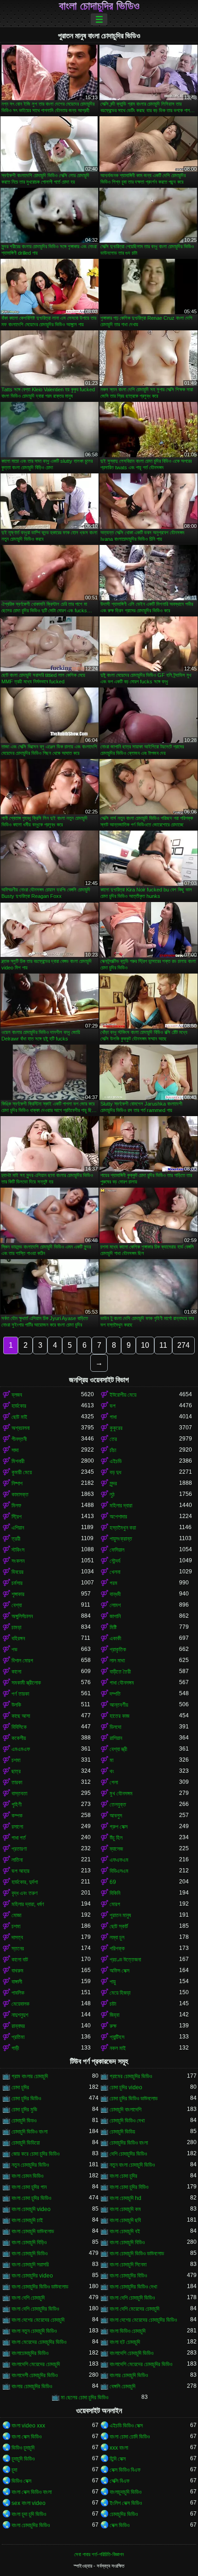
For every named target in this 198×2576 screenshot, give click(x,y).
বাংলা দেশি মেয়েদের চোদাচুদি (134, 2309)
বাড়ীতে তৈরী (120, 1672)
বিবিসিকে (19, 1727)
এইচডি (116, 1461)
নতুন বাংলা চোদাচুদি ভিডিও (132, 2165)
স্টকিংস (18, 1550)
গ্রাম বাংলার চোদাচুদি (30, 2076)
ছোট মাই (19, 1417)
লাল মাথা (117, 1661)
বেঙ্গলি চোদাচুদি (122, 2386)
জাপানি (115, 1616)
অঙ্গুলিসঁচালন (22, 1616)
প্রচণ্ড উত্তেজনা (125, 1960)
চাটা (113, 2004)
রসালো (17, 1827)
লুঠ (112, 1494)
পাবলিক (18, 1993)
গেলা (114, 1782)
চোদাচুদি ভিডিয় (122, 2132)
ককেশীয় (19, 1738)
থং (112, 1771)
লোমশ (115, 1605)
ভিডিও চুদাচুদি (23, 2448)
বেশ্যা (17, 1605)
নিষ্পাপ (17, 1483)
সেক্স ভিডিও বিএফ (125, 2470)
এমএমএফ (21, 1749)
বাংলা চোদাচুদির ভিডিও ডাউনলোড (40, 2287)
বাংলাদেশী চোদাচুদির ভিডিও (35, 2375)
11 (163, 1345)
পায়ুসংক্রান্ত (121, 1539)
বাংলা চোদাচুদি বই (125, 2231)
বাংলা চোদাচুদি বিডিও (127, 2242)
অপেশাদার (118, 1517)
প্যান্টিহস (117, 2037)
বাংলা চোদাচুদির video (32, 2276)
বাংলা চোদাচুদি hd (125, 2198)
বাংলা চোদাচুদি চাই (27, 2220)
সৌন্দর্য (115, 1561)
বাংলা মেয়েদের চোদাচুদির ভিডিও (39, 2342)
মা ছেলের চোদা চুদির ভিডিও (84, 2397)
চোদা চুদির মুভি (24, 2110)
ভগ (113, 1406)
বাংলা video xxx (28, 2426)
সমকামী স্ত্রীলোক (26, 1683)
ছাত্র (16, 1771)
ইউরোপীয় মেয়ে (123, 1395)
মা (111, 1760)
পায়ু (113, 1982)
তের (113, 1439)
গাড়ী (15, 2048)
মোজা (16, 1915)
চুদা (14, 2470)
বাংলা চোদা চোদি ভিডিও (130, 2437)
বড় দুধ (115, 1472)
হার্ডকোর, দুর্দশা (25, 1882)
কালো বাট (20, 1960)
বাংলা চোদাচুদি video (31, 2209)
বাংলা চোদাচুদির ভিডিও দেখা (133, 2287)
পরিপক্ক (117, 1948)
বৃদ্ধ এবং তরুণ (25, 1893)
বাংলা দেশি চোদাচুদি (28, 2298)
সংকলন (18, 1561)
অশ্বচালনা (20, 1428)
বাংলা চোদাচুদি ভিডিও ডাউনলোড (137, 2253)
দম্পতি (115, 1694)
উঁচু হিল (116, 1838)
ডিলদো (115, 1727)
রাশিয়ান (116, 1738)
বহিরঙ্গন (18, 1638)
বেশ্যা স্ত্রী (118, 1749)
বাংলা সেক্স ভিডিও (26, 2437)
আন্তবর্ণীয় (119, 1705)
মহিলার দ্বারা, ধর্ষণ (28, 1904)
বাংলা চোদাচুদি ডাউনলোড (33, 2231)
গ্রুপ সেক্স (119, 1827)
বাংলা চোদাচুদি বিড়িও (29, 2242)
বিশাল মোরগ (22, 1661)
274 (183, 1345)
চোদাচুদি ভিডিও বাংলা (29, 2132)
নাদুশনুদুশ (20, 2015)
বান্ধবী (115, 1594)
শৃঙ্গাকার (18, 1594)
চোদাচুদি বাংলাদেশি (125, 2110)
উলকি (16, 1705)
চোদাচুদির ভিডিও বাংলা (129, 2143)
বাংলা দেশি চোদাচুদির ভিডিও (35, 2309)
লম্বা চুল (117, 1937)
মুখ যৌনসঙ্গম (121, 1793)
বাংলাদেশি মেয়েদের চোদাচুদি (36, 2364)
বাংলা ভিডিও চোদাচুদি (128, 2331)
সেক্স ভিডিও (119, 2525)
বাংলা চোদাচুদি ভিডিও (29, 2253)
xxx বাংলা (119, 2448)
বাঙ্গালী (17, 1982)
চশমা (16, 1760)
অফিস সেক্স (119, 1971)
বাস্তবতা (19, 1793)
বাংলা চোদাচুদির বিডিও (128, 2276)
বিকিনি (115, 1893)
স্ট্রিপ (17, 1517)
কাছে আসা (21, 1716)
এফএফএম (119, 1860)
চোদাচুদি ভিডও (24, 2121)
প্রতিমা (18, 2037)
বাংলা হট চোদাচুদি (125, 2342)
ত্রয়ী (16, 1539)
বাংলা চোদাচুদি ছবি (125, 2220)
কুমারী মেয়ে (22, 1472)
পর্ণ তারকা (20, 1694)
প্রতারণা (19, 1849)
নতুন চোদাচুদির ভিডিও (30, 2165)
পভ (15, 1650)
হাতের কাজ (119, 1716)
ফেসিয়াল (117, 1550)
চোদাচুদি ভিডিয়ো (26, 2143)
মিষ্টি (113, 1627)
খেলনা (115, 1572)
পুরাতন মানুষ (120, 1915)
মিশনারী (18, 1461)
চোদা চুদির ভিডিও (26, 2098)
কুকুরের (116, 1428)
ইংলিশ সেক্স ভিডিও (126, 2503)
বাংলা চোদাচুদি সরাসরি (30, 2265)
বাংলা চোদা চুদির (123, 2176)
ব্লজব (17, 1395)
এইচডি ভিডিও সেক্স (126, 2426)
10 (145, 1345)
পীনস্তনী (19, 1439)
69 (113, 1882)
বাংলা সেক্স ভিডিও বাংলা (32, 2492)
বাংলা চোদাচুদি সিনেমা (128, 2265)
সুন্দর (113, 1483)
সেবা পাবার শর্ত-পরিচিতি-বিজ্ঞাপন (99, 2554)
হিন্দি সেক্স (118, 2459)
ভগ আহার (20, 1871)
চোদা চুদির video (126, 2087)
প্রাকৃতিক (118, 1650)
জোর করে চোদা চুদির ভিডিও (35, 2154)
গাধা (113, 1417)
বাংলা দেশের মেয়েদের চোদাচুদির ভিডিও (143, 2320)
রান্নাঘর (18, 2026)
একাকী (115, 1638)
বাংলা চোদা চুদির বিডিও (129, 2187)
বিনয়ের (17, 1572)
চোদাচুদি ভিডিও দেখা (127, 2121)
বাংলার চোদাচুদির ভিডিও (32, 2386)
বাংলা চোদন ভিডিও (27, 2176)
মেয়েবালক (20, 2004)
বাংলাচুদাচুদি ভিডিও (125, 2492)
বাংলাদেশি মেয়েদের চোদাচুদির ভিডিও (141, 2364)
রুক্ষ (113, 2026)
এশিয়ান (18, 1528)
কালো (16, 1672)
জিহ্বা (114, 2015)
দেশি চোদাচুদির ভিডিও (128, 2154)
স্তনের (18, 1948)
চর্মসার (17, 1583)
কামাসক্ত (20, 1494)
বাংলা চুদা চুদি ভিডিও (29, 2514)
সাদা (15, 1450)
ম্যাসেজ (116, 1849)
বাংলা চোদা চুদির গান (29, 2187)
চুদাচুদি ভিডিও (23, 2459)
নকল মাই (118, 2048)
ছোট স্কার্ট (119, 1926)
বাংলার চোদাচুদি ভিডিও (129, 2375)
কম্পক (17, 1816)
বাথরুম (17, 1971)
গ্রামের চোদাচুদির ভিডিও (131, 2076)
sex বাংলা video (29, 2503)
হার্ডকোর (19, 1406)
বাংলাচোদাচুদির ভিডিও (30, 2353)
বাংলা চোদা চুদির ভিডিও (31, 2198)
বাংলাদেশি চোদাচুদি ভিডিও (131, 2353)
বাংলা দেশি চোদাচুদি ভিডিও (132, 2298)
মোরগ (115, 1904)
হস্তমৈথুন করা (123, 1528)
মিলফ (16, 1506)
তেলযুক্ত (118, 1805)
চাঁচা (113, 1450)
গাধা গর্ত (19, 1838)
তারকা (17, 1782)
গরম (114, 1583)
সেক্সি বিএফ (119, 2481)
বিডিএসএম (119, 1871)
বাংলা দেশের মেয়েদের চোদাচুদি (38, 2320)
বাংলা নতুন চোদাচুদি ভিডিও (34, 2331)
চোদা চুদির (20, 2087)
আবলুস (116, 1816)
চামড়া (16, 1627)
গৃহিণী (17, 1805)
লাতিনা (17, 1860)
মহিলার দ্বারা (121, 1506)
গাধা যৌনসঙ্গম (122, 1683)
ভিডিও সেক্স (21, 2481)
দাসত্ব (17, 1937)
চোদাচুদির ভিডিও (124, 2514)
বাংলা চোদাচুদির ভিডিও (99, 6)
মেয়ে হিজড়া (120, 1993)
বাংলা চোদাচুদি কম (125, 2209)
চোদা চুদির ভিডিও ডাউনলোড (134, 2098)
